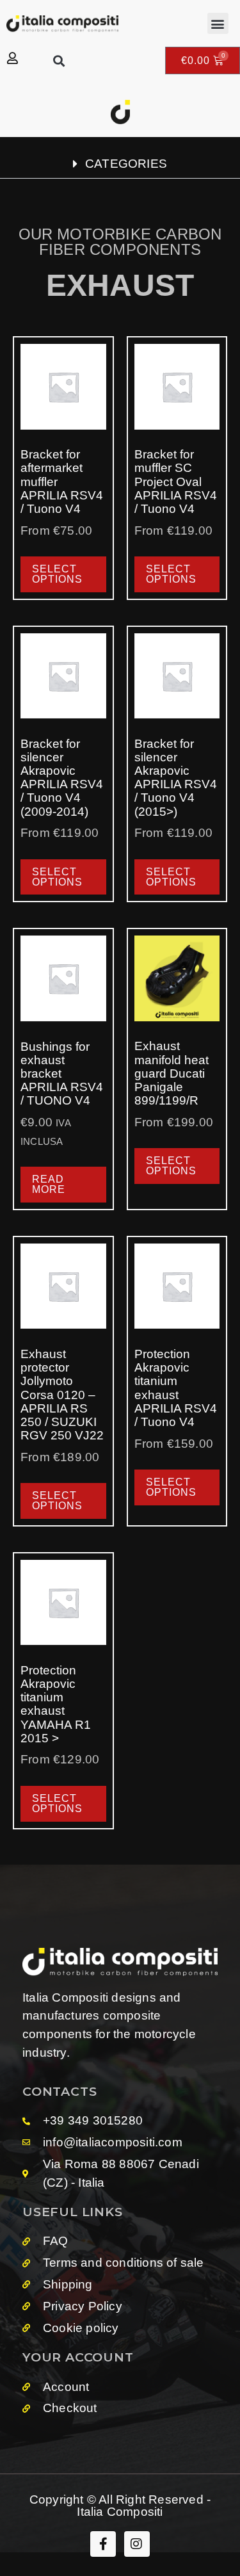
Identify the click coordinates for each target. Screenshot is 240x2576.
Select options (57, 574)
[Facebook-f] (103, 2544)
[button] (218, 23)
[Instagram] (137, 2544)
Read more (49, 1184)
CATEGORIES (126, 164)
